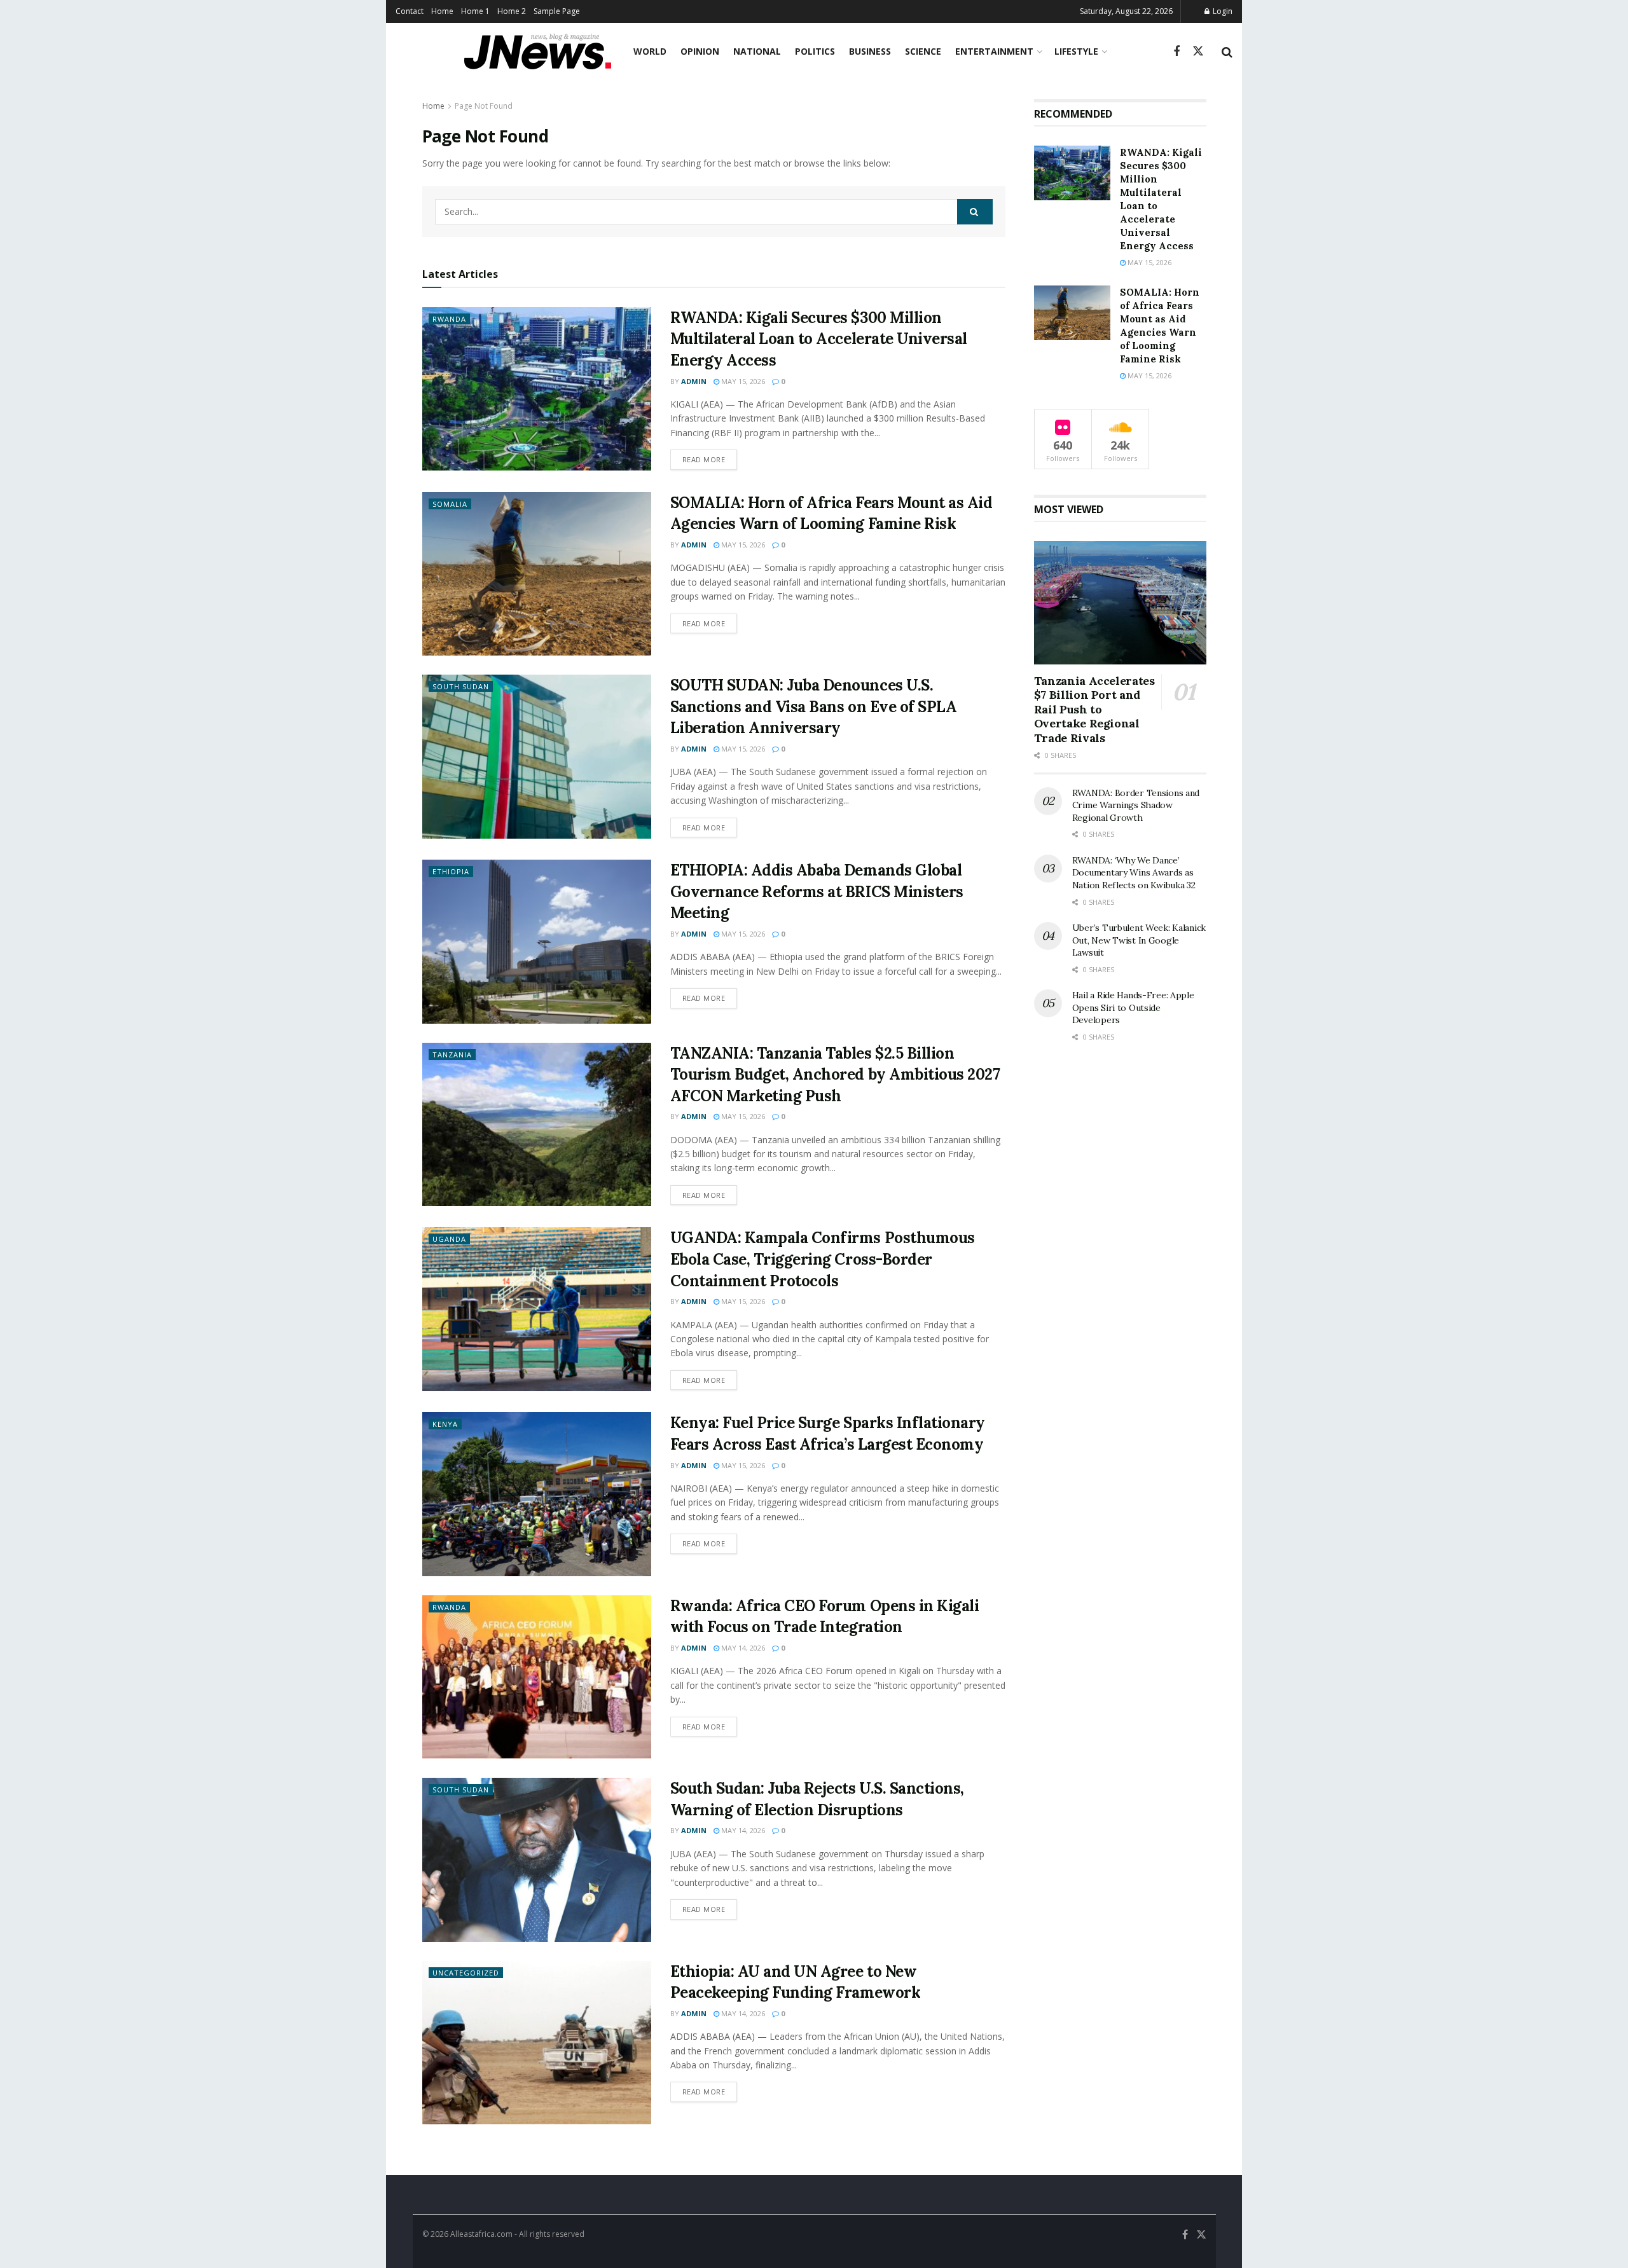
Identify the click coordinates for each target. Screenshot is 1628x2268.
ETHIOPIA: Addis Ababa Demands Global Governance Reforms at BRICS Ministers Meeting (817, 891)
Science (923, 51)
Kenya (445, 1424)
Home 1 (475, 11)
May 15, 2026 (742, 381)
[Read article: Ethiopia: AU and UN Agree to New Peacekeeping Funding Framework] (537, 2043)
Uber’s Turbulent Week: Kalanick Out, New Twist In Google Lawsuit (1139, 940)
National (757, 51)
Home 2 (512, 11)
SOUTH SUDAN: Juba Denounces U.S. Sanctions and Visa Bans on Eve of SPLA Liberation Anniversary (814, 706)
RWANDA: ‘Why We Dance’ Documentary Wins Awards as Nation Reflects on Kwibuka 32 (1134, 873)
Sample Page (557, 11)
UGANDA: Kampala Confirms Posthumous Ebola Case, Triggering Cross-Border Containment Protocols (823, 1259)
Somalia (450, 504)
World (650, 51)
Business (870, 51)
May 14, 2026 (742, 1648)
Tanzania (452, 1055)
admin (694, 381)
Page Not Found (484, 106)
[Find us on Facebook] (1176, 52)
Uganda (449, 1239)
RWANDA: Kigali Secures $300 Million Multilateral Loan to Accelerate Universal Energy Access (819, 339)
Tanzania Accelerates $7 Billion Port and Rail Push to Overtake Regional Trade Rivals (1094, 709)
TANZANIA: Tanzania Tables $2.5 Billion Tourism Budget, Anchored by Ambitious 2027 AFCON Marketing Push (835, 1075)
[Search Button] (1227, 52)
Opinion (700, 51)
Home (442, 11)
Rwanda (449, 319)
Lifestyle (1076, 51)
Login (1222, 11)
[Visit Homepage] (538, 52)
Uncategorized (466, 1973)
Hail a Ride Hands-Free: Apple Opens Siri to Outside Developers (1133, 1007)
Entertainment (994, 51)
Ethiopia (451, 871)
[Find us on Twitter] (1198, 52)
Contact (410, 11)
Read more (710, 459)
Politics (815, 51)
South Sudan (461, 686)
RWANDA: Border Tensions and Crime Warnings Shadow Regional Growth (1136, 805)
